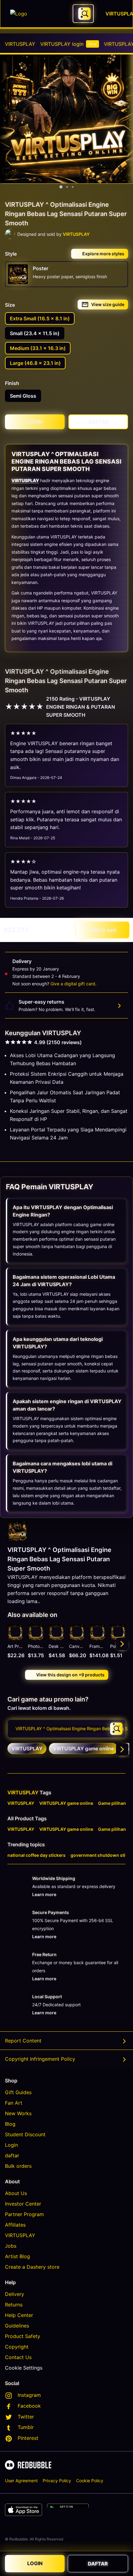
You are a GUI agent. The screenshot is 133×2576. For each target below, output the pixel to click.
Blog (10, 2124)
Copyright (17, 2347)
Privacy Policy (57, 2481)
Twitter (26, 2417)
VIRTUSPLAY (20, 44)
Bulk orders (18, 2166)
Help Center (19, 2315)
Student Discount (25, 2134)
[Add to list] (15, 1632)
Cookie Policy (90, 2481)
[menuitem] (20, 44)
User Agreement (21, 2481)
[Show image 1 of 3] (61, 187)
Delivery (15, 2294)
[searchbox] (66, 1729)
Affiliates (15, 2225)
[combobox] (83, 14)
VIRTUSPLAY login (68, 44)
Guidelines (17, 2326)
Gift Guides (18, 2092)
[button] (97, 1644)
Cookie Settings (24, 2368)
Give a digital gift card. (73, 984)
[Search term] (84, 14)
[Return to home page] (38, 14)
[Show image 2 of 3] (67, 187)
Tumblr (26, 2427)
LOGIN (35, 2563)
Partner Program (24, 2214)
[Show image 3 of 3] (73, 187)
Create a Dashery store (32, 2267)
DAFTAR (98, 2564)
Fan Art (14, 2103)
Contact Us (18, 2357)
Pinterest (28, 2438)
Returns (14, 2305)
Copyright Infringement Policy (40, 2059)
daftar (12, 2155)
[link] (27, 1748)
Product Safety (23, 2336)
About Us (16, 2193)
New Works (18, 2113)
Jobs (11, 2246)
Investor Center (23, 2204)
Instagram (29, 2395)
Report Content (23, 2041)
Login (11, 2145)
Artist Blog (17, 2256)
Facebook (29, 2406)
